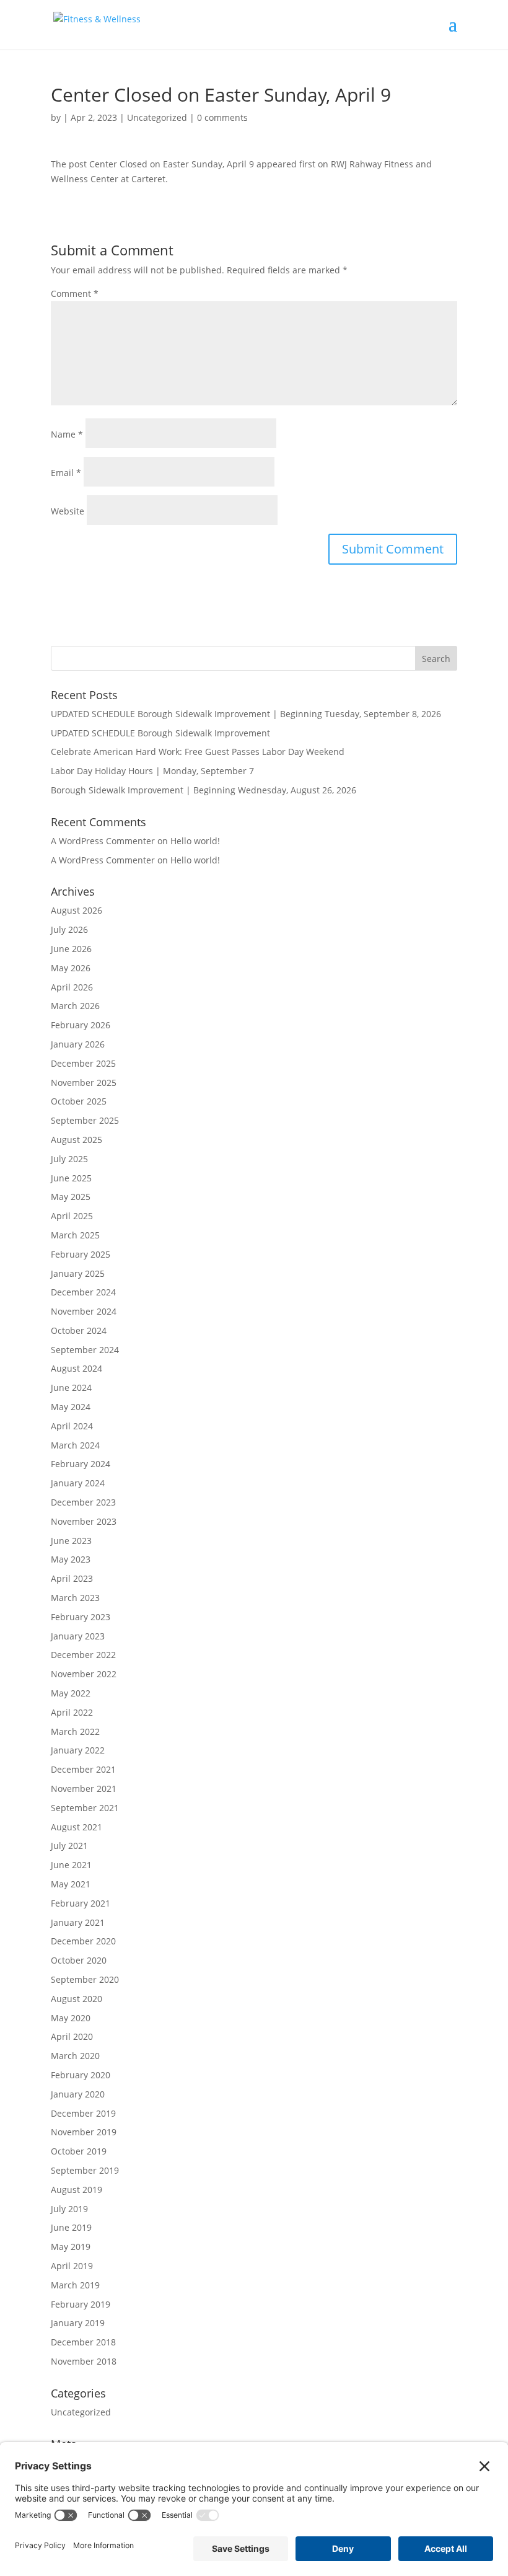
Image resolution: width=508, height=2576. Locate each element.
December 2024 (83, 1292)
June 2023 (71, 1541)
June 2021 (71, 1865)
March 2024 (75, 1445)
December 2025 (83, 1063)
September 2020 (85, 1979)
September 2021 (85, 1808)
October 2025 (79, 1101)
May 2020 (71, 2018)
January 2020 (78, 2094)
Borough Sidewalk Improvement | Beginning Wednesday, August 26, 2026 (204, 790)
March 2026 (75, 1006)
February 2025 (81, 1254)
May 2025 (71, 1197)
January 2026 (78, 1044)
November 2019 (84, 2132)
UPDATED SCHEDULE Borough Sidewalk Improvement (160, 733)
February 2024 (81, 1464)
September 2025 (85, 1120)
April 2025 (72, 1216)
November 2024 (84, 1311)
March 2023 (75, 1598)
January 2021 (78, 1922)
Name (67, 434)
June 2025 (71, 1178)
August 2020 (77, 1999)
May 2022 (71, 1693)
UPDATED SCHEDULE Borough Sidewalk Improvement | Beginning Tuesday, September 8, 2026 (246, 714)
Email (66, 473)
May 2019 (71, 2247)
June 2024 (71, 1387)
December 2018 (83, 2342)
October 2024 (79, 1330)
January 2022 (78, 1750)
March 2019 (75, 2285)
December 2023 (83, 1502)
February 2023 (81, 1617)
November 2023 (84, 1521)
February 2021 (81, 1903)
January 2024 (78, 1483)
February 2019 (81, 2304)
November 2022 (84, 1674)
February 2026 (81, 1025)
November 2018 (84, 2361)
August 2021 (77, 1827)
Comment (75, 293)
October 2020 (79, 1960)
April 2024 (72, 1426)
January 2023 (78, 1636)
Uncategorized (157, 117)
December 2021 (83, 1769)
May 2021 (71, 1884)
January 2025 (78, 1273)
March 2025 (75, 1235)
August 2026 (77, 910)
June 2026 (71, 949)
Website (68, 511)
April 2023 (72, 1578)
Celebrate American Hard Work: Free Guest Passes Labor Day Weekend (198, 752)
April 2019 (72, 2266)
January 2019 (78, 2323)
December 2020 (83, 1941)
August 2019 (77, 2190)
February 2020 (81, 2075)
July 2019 (69, 2209)
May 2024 (71, 1407)
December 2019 (83, 2113)
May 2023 (71, 1559)
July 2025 (69, 1159)
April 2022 (72, 1712)
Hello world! (195, 841)
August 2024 (77, 1368)
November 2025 (84, 1083)
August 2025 (77, 1140)
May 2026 (71, 968)
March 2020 (75, 2056)
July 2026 (69, 929)
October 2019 (79, 2151)
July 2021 (69, 1846)
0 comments (222, 117)
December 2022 (83, 1655)
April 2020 (72, 2036)
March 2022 (75, 1731)
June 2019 (71, 2227)
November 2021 (84, 1789)
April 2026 (72, 987)
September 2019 (85, 2170)
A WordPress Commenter (103, 860)
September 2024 (85, 1350)
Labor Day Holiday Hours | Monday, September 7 (152, 771)
